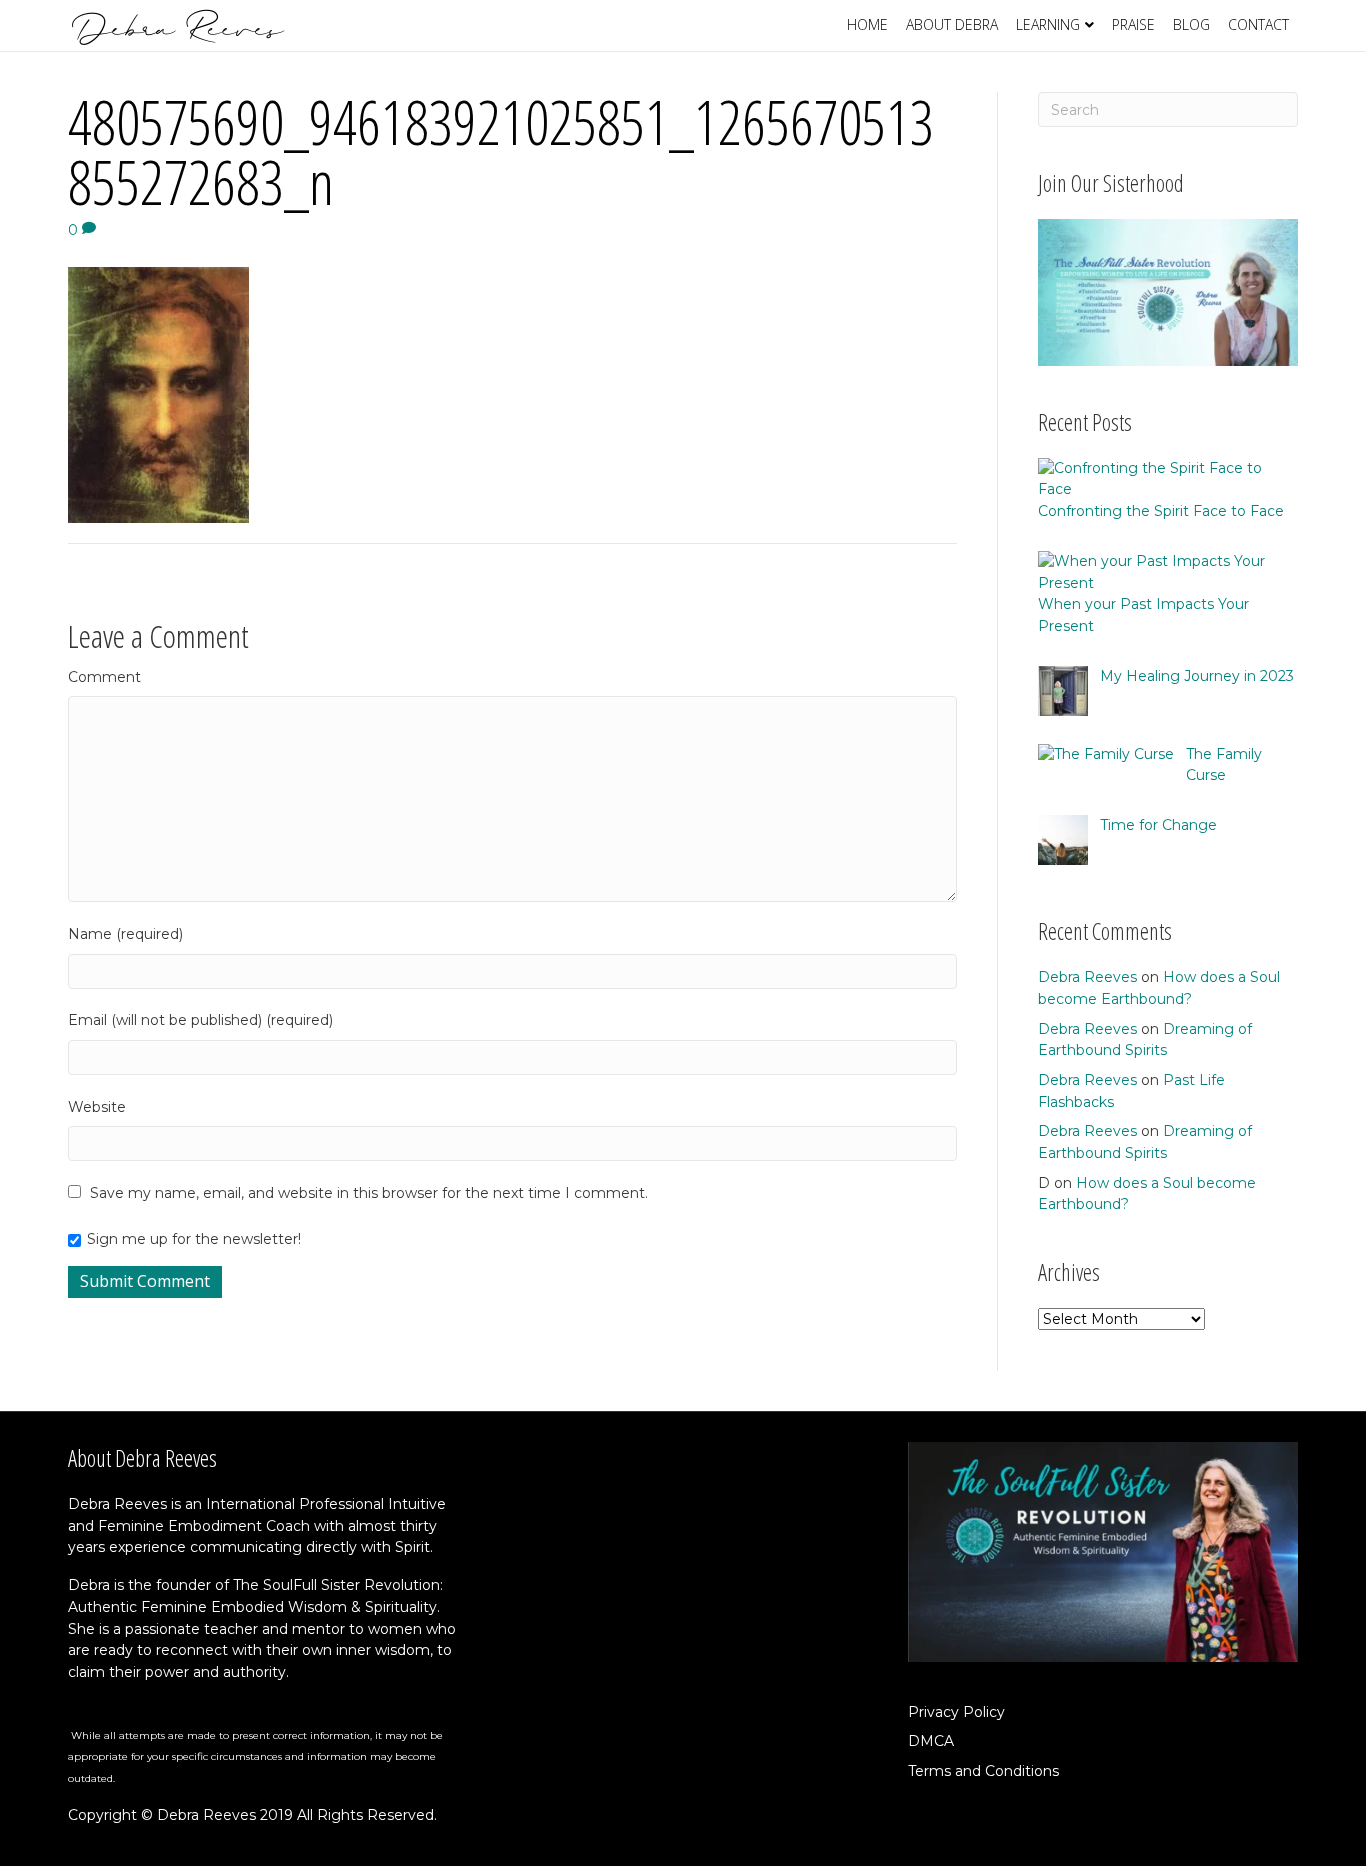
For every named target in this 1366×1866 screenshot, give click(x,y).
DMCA (931, 1741)
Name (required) (125, 934)
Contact (1258, 24)
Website (97, 1107)
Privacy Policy (956, 1712)
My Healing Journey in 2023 (1197, 676)
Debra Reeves (1087, 977)
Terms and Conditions (983, 1771)
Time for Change (1158, 825)
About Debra (952, 24)
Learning (1048, 24)
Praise (1133, 24)
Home (867, 24)
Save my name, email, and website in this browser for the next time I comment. (369, 1193)
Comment (104, 677)
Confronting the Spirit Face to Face (1161, 511)
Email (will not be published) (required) (200, 1020)
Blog (1191, 24)
